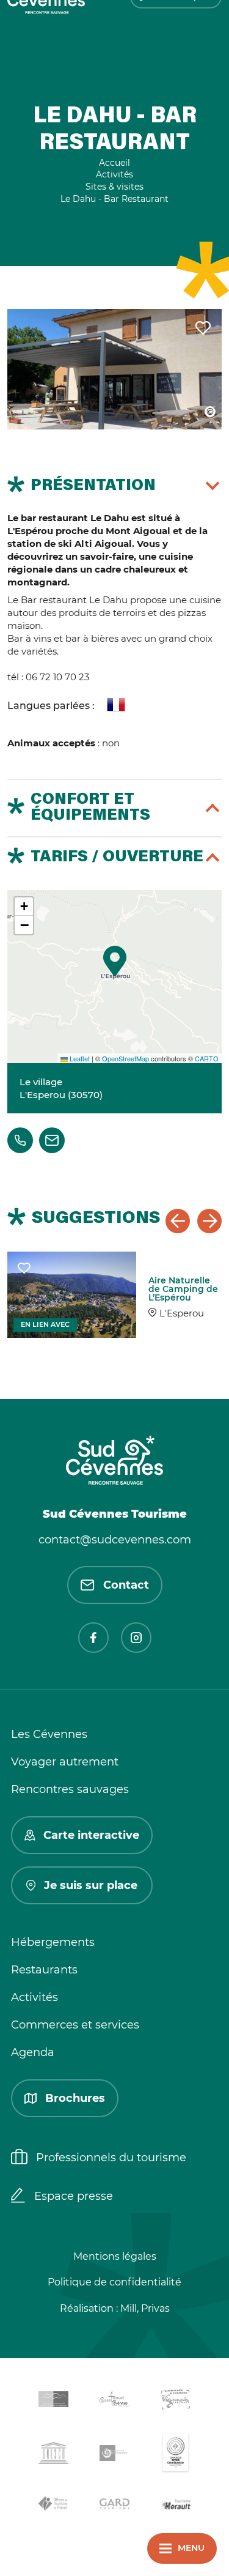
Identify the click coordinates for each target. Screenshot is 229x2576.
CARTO (207, 1058)
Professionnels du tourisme (111, 2158)
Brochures (75, 2098)
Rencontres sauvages (70, 1789)
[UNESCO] (54, 2455)
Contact (126, 1585)
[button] (115, 961)
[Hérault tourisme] (176, 2506)
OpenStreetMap (125, 1058)
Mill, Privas (145, 2308)
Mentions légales (115, 2256)
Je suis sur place (91, 1885)
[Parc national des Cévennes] (115, 2455)
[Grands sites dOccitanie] (176, 2455)
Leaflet (79, 1058)
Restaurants (44, 1970)
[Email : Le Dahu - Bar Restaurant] (52, 1140)
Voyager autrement (65, 1762)
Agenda (33, 2052)
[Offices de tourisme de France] (54, 2506)
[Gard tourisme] (115, 2506)
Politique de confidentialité (114, 2282)
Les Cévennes (49, 1734)
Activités (35, 1997)
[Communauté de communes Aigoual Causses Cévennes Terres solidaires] (115, 2401)
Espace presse (74, 2196)
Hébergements (53, 1942)
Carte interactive (91, 1835)
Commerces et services (75, 2025)
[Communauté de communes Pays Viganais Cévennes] (176, 2401)
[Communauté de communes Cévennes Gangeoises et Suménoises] (54, 2402)
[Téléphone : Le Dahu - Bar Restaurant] (20, 1140)
